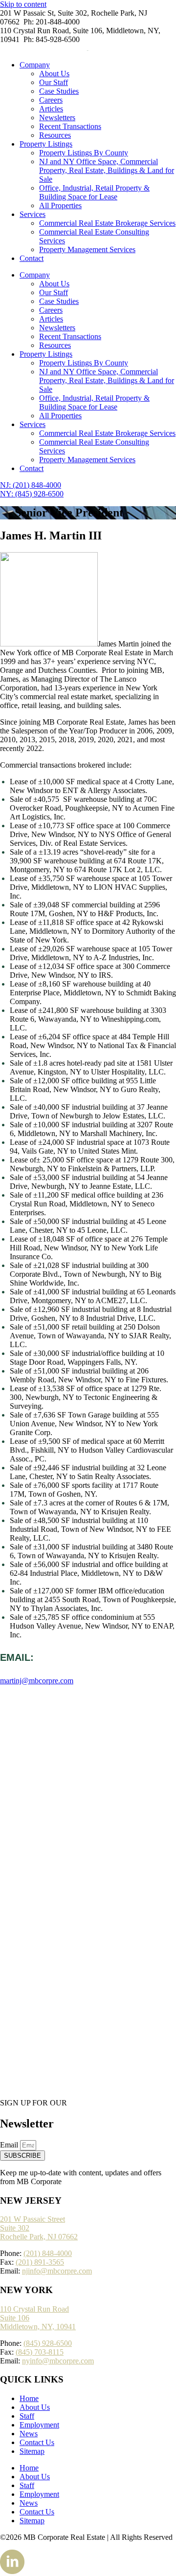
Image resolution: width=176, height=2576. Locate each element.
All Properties (60, 205)
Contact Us (37, 2442)
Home (29, 2398)
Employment (39, 2425)
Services (33, 214)
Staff (27, 2416)
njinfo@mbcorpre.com (57, 2271)
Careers (51, 100)
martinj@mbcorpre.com (37, 1681)
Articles (51, 109)
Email (10, 2145)
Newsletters (57, 118)
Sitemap (32, 2451)
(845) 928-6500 (48, 2343)
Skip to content (23, 4)
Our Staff (54, 82)
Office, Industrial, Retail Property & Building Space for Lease (94, 192)
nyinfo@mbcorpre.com (58, 2361)
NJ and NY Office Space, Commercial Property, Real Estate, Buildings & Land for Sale (107, 170)
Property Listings (46, 144)
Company (35, 65)
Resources (55, 135)
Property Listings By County (84, 153)
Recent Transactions (70, 126)
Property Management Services (87, 249)
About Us (54, 74)
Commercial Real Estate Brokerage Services (107, 223)
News (29, 2434)
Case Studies (59, 91)
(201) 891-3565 (40, 2262)
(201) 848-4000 (48, 2253)
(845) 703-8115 (40, 2352)
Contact (32, 258)
